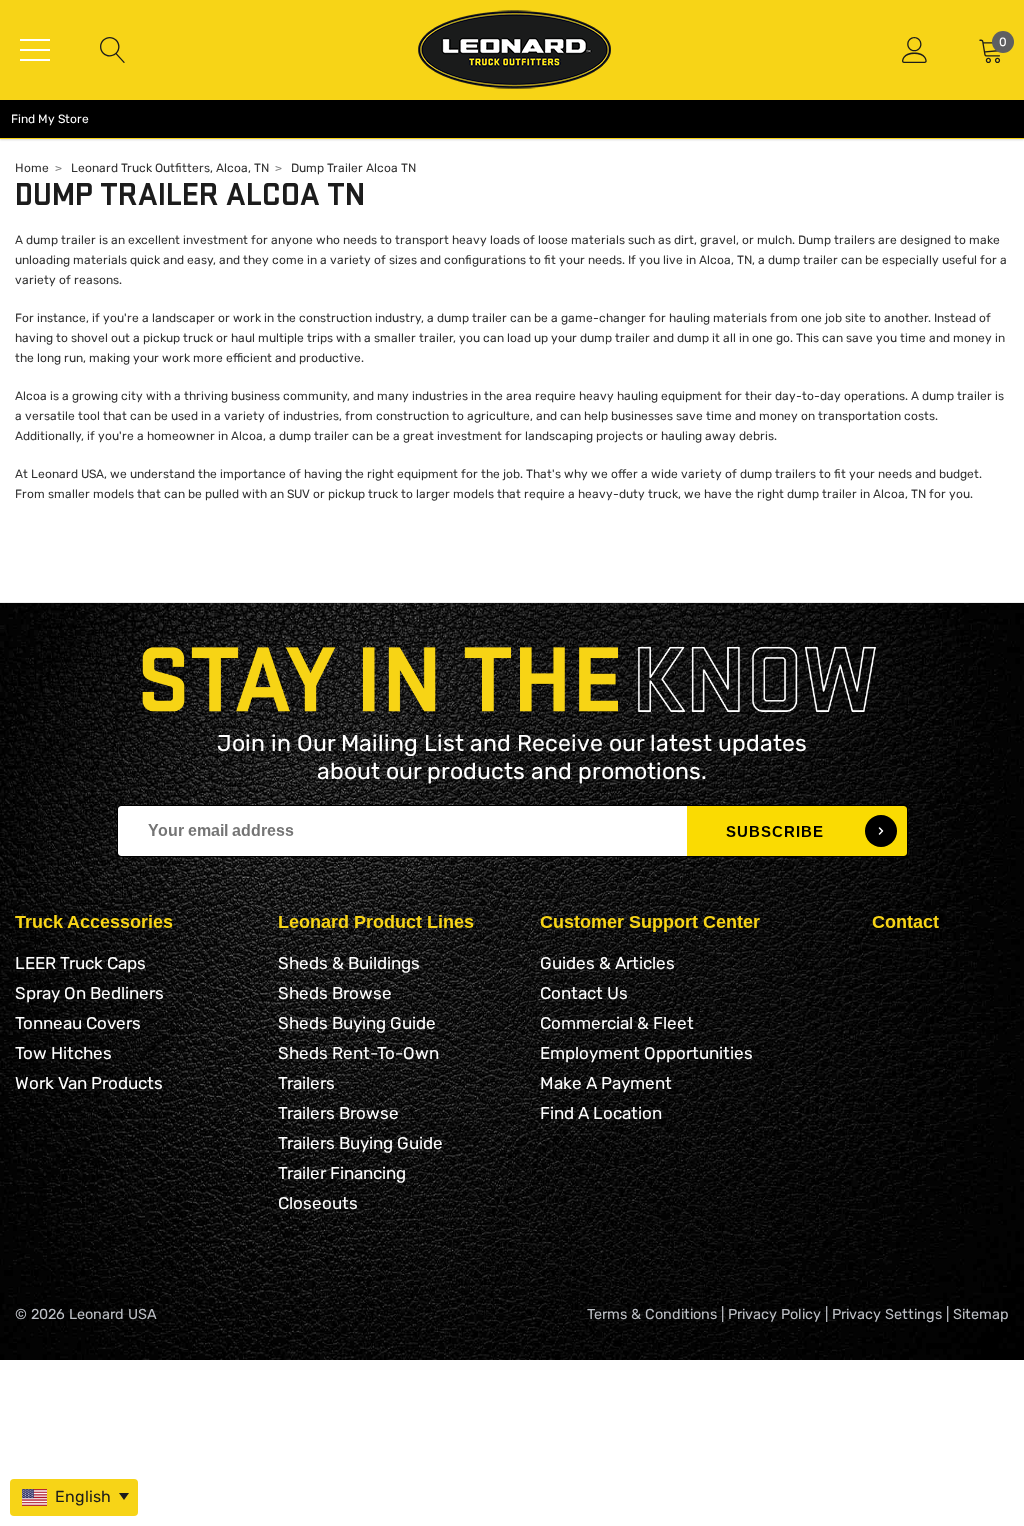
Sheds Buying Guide (357, 1023)
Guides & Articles (607, 963)
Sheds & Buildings (349, 963)
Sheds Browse (335, 993)
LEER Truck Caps (80, 963)
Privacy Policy (774, 1314)
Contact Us (584, 993)
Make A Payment (606, 1083)
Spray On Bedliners (89, 993)
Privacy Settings (887, 1314)
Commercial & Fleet (617, 1023)
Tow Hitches (63, 1053)
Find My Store (50, 119)
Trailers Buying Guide (360, 1143)
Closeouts (318, 1203)
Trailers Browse (338, 1113)
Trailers (306, 1083)
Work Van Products (89, 1083)
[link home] (514, 49)
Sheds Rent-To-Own (358, 1053)
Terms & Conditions (652, 1314)
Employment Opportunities (646, 1053)
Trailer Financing (342, 1173)
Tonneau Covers (78, 1023)
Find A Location (601, 1113)
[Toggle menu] (35, 50)
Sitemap (981, 1314)
